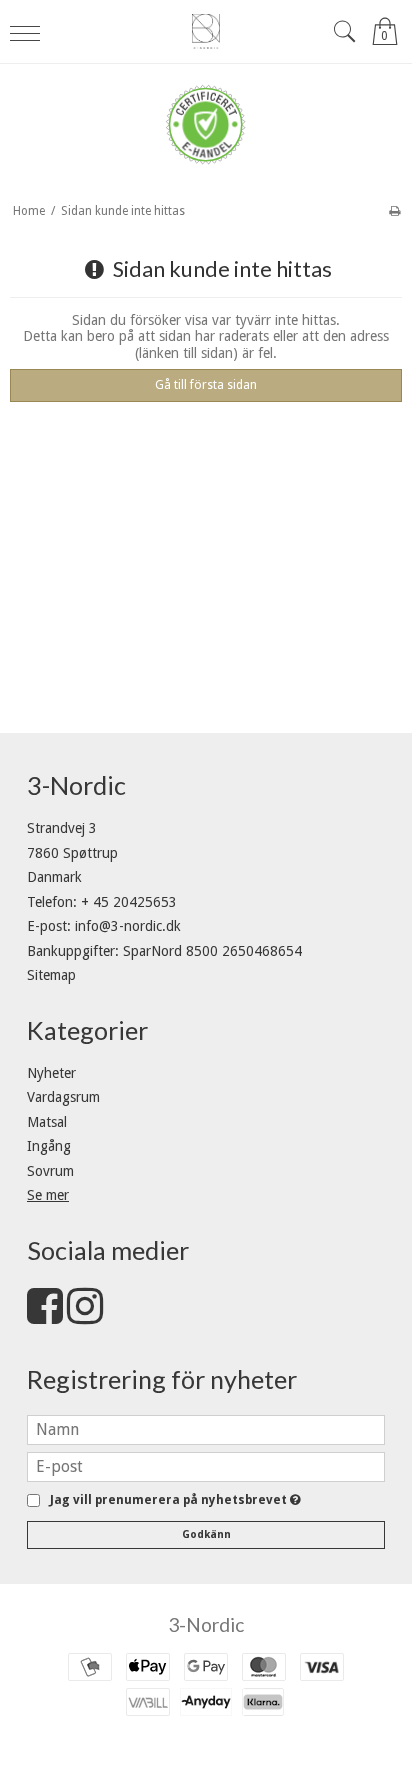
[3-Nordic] (206, 31)
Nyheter (51, 1073)
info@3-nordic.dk (128, 926)
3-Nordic (206, 1624)
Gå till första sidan (206, 385)
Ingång (49, 1146)
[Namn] (206, 1428)
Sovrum (50, 1171)
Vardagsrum (63, 1097)
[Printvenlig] (394, 211)
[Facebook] (45, 1316)
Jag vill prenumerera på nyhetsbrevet (171, 1500)
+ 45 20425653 (129, 902)
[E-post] (206, 1465)
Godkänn (206, 1534)
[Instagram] (85, 1316)
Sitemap (51, 975)
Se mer (48, 1195)
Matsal (47, 1122)
